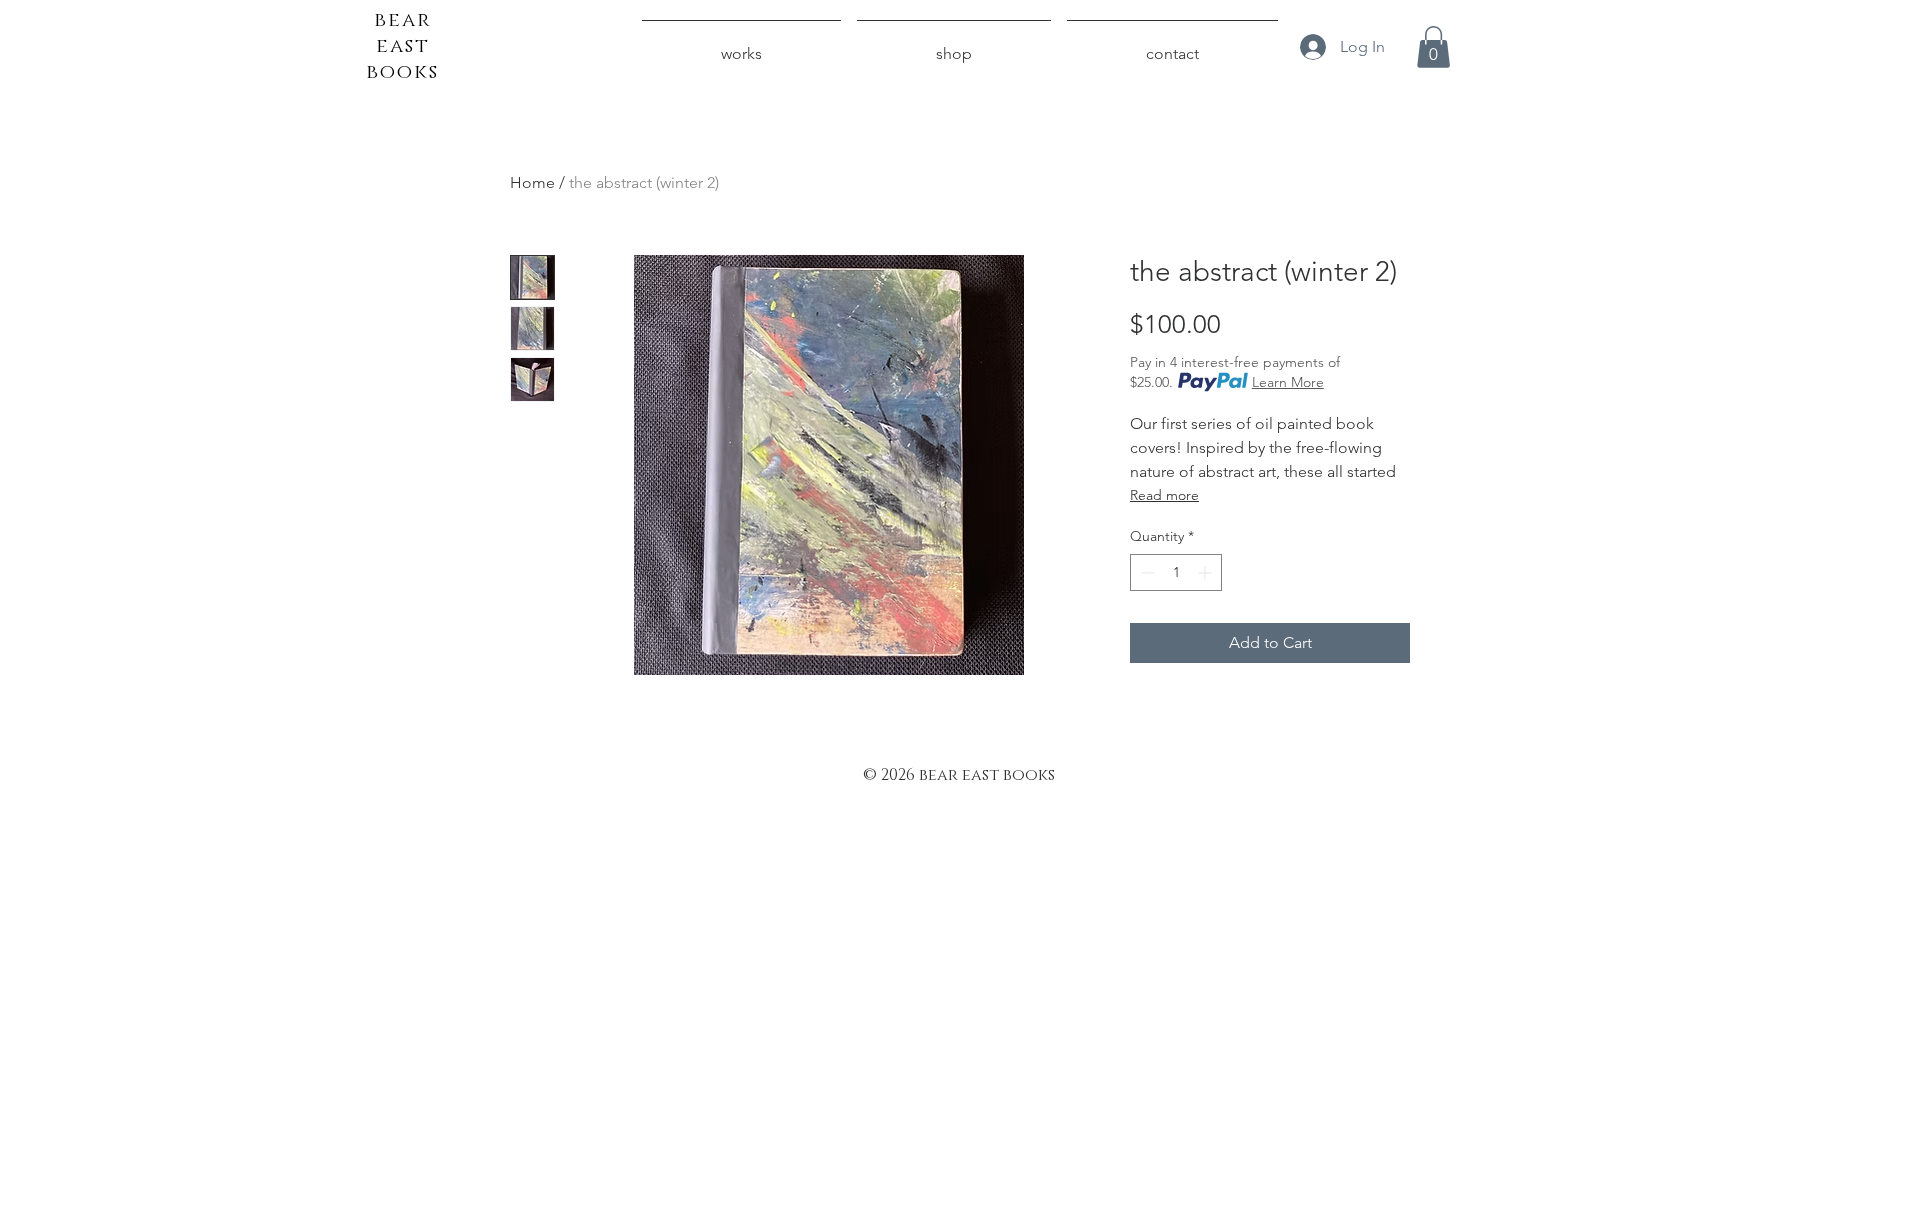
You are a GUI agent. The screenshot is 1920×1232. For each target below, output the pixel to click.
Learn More (1288, 382)
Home (532, 182)
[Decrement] (1145, 572)
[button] (1433, 47)
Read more (1164, 495)
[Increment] (1206, 572)
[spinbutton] (1176, 572)
